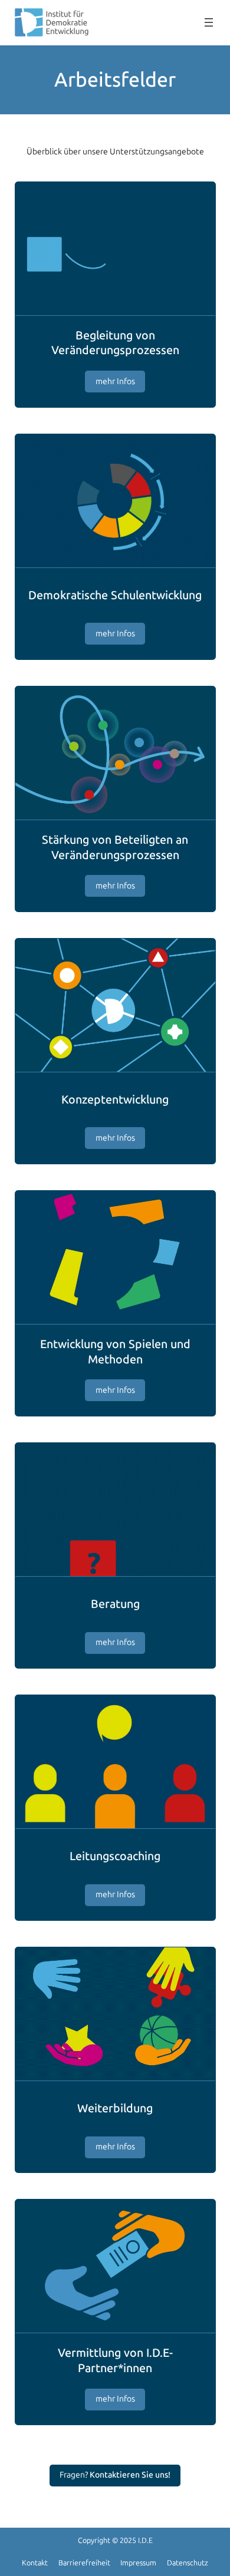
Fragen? (115, 2475)
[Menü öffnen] (209, 22)
